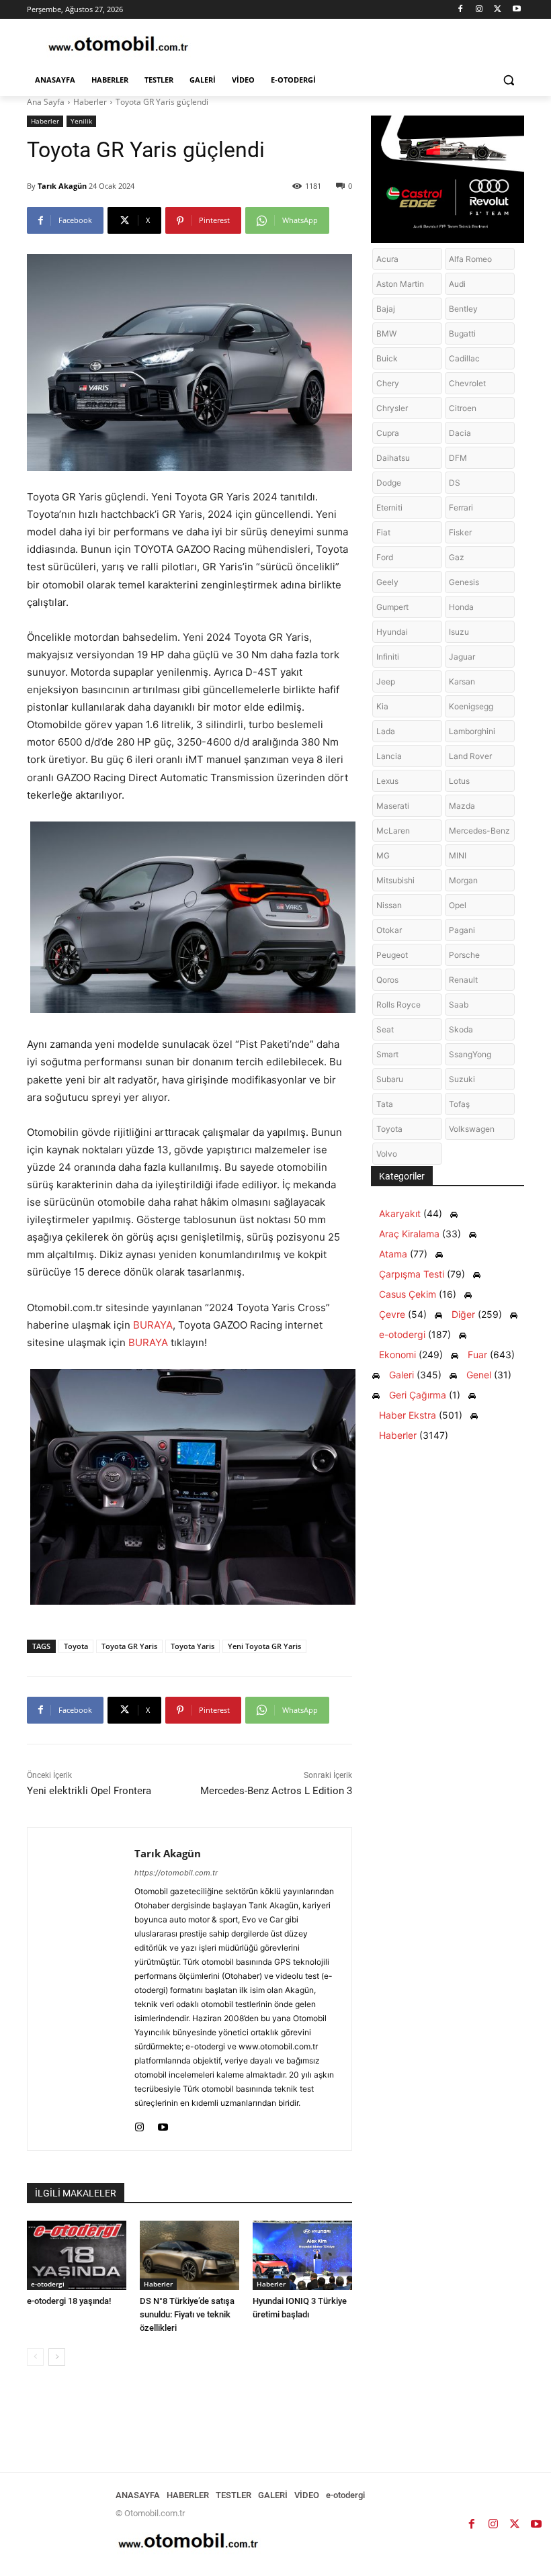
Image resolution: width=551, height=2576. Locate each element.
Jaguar (462, 657)
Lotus (459, 781)
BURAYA (153, 1325)
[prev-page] (35, 2357)
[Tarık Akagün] (81, 1989)
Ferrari (461, 507)
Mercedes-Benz (479, 831)
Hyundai (392, 632)
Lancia (389, 756)
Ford (385, 557)
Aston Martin (400, 284)
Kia (382, 706)
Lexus (387, 781)
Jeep (386, 681)
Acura (387, 259)
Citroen (463, 408)
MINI (458, 855)
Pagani (462, 930)
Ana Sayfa (46, 102)
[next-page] (57, 2357)
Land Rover (470, 756)
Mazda (462, 806)
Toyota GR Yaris (129, 1646)
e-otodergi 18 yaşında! (69, 2301)
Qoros (387, 980)
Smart (387, 1054)
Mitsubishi (395, 880)
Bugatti (462, 334)
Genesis (464, 582)
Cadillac (464, 358)
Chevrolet (467, 383)
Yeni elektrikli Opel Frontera (89, 1791)
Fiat (383, 532)
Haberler (90, 102)
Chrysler (392, 408)
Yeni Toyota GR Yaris (264, 1646)
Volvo (387, 1154)
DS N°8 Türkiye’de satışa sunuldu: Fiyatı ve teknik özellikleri (187, 2314)
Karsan (462, 681)
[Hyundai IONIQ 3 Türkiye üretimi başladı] (302, 2256)
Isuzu (459, 632)
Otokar (389, 930)
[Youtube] (516, 10)
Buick (387, 358)
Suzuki (462, 1079)
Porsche (464, 955)
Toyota (76, 1646)
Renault (463, 980)
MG (383, 855)
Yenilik (81, 121)
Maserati (393, 806)
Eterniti (389, 507)
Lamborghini (472, 731)
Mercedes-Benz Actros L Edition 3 (276, 1791)
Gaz (457, 557)
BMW (386, 334)
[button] (508, 80)
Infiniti (388, 657)
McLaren (393, 831)
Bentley (463, 309)
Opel (458, 905)
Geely (387, 582)
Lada (386, 731)
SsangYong (470, 1054)
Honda (461, 607)
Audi (457, 284)
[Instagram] (479, 10)
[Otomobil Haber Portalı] (118, 45)
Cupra (388, 433)
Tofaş (459, 1104)
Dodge (389, 483)
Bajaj (386, 309)
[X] (498, 10)
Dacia (460, 433)
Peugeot (392, 955)
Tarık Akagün (62, 186)
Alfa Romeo (470, 259)
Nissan (389, 905)
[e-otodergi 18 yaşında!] (77, 2256)
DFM (458, 458)
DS (455, 483)
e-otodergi (48, 2284)
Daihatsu (393, 458)
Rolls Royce (398, 1005)
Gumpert (392, 607)
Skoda (461, 1029)
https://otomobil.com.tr (176, 1873)
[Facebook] (461, 10)
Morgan (463, 880)
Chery (388, 383)
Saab (459, 1005)
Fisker (460, 532)
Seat (385, 1029)
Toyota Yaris (193, 1646)
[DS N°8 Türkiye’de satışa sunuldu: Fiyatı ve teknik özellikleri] (189, 2256)
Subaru (390, 1079)
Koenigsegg (471, 706)
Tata (385, 1104)
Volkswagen (472, 1129)
